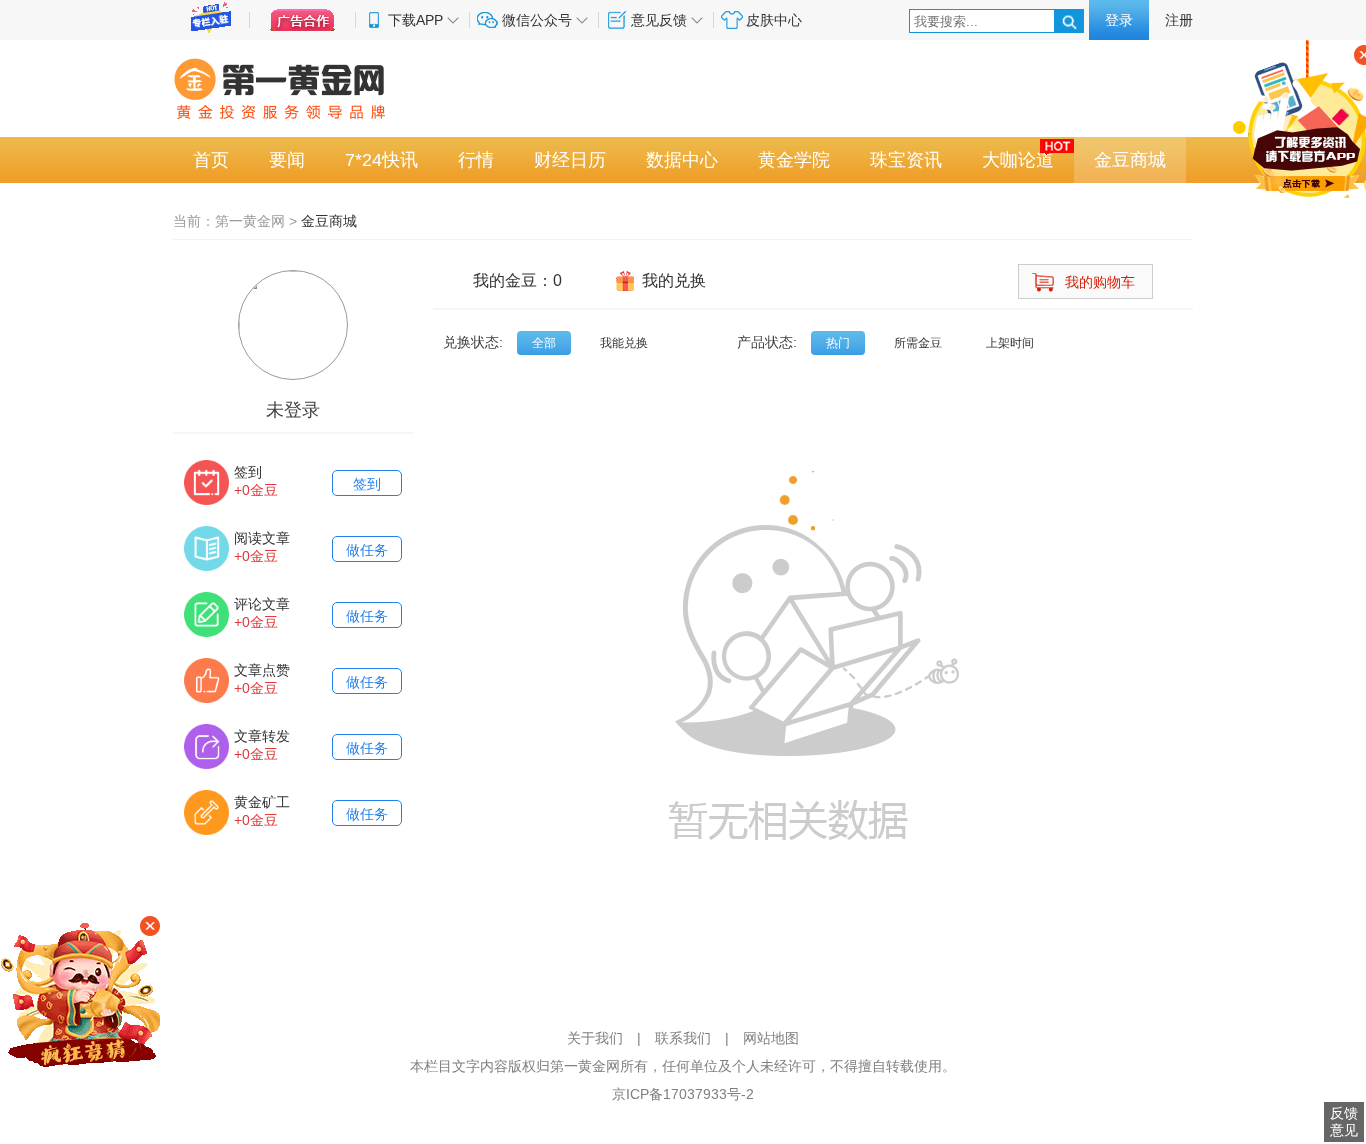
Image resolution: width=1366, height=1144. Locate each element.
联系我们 (683, 1038)
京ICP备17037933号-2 (683, 1094)
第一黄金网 (250, 221)
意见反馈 (659, 20)
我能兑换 (624, 343)
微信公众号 (537, 20)
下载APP (415, 20)
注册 (1179, 20)
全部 (544, 343)
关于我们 (595, 1038)
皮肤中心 (774, 20)
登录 (1119, 20)
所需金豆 (918, 343)
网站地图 (771, 1038)
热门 (838, 343)
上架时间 (1010, 343)
